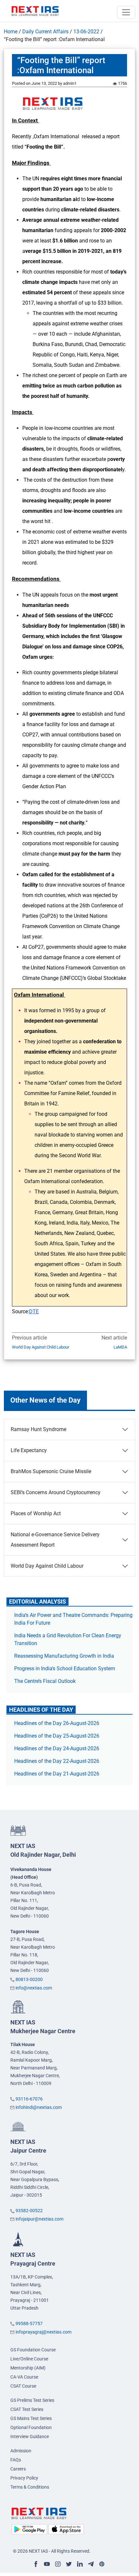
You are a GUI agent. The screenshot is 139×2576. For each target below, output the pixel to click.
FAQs (16, 2460)
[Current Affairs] (35, 11)
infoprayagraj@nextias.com (43, 2332)
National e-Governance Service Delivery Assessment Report (55, 1540)
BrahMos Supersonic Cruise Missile (51, 1471)
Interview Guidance (30, 2436)
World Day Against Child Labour (41, 1347)
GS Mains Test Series (31, 2418)
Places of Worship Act (36, 1513)
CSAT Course (23, 2386)
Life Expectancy (29, 1450)
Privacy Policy (24, 2478)
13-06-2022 (86, 32)
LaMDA (120, 1347)
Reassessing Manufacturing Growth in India (64, 1656)
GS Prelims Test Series (32, 2400)
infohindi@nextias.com (39, 2107)
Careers (18, 2469)
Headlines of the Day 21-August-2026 (57, 1774)
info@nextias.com (34, 1988)
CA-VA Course (24, 2377)
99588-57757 (29, 2324)
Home (11, 32)
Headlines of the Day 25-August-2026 (57, 1736)
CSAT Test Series (27, 2409)
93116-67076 (29, 2099)
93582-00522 (29, 2211)
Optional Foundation (31, 2427)
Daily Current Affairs (45, 32)
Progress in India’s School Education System (65, 1669)
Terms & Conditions (30, 2487)
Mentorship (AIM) (28, 2368)
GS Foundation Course (33, 2350)
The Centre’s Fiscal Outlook (46, 1681)
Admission (21, 2451)
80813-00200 (29, 1979)
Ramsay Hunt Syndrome (38, 1429)
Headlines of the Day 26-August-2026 (57, 1723)
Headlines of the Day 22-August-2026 (57, 1761)
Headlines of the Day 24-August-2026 (57, 1748)
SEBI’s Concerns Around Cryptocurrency (56, 1492)
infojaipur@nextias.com (39, 2219)
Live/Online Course (29, 2359)
